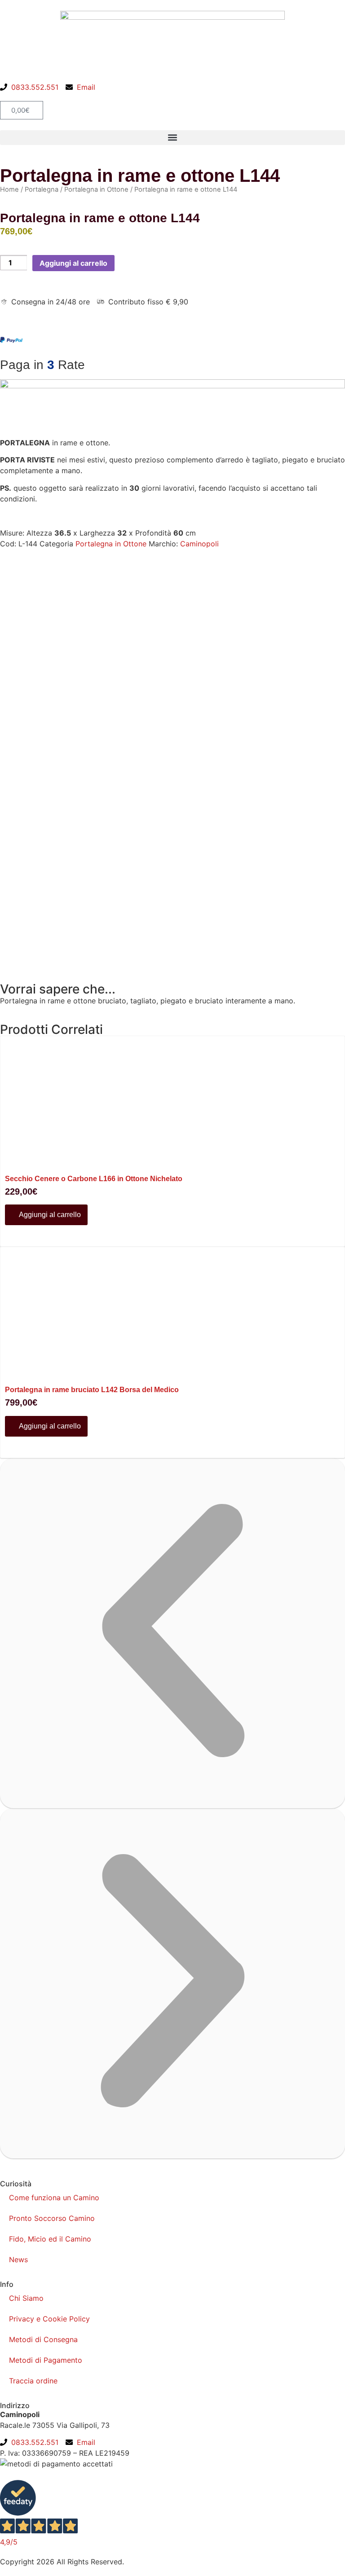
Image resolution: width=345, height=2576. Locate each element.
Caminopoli (199, 544)
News (18, 2259)
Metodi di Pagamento (46, 2360)
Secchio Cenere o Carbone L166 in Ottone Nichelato (94, 1179)
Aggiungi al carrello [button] (49, 1215)
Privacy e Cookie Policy (49, 2319)
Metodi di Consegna (43, 2339)
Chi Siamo (26, 2298)
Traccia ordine (33, 2381)
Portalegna (42, 189)
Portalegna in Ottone (96, 189)
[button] (172, 138)
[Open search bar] (172, 97)
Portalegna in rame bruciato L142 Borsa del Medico (92, 1390)
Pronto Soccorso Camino (52, 2218)
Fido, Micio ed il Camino (50, 2239)
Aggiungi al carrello (73, 263)
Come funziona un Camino (54, 2198)
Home (9, 189)
